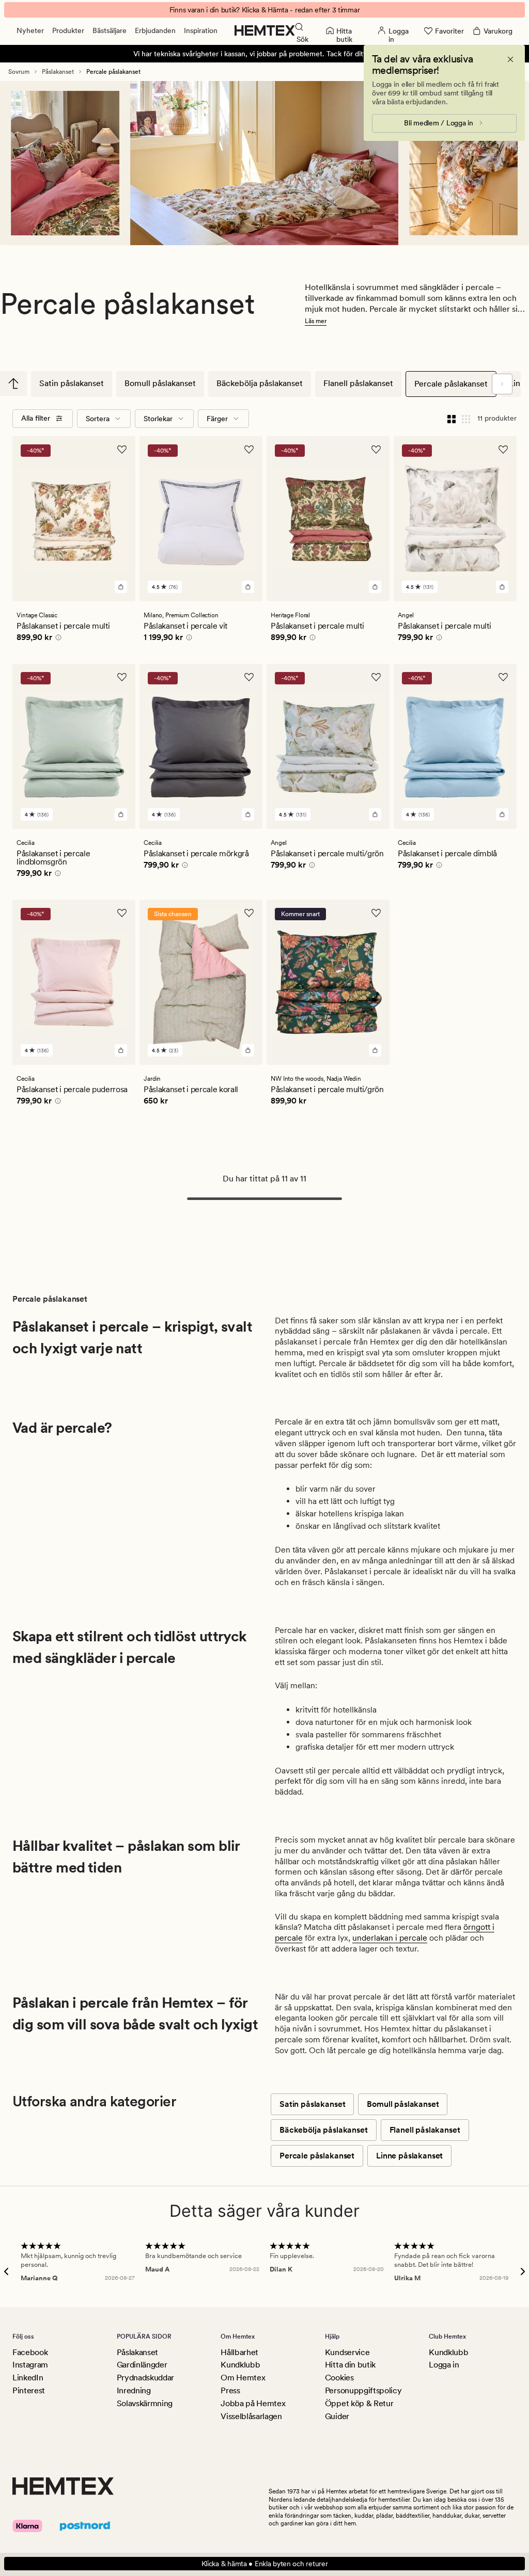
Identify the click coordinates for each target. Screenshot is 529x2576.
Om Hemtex (243, 2378)
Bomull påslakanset (160, 383)
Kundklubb (240, 2365)
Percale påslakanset (451, 384)
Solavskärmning (145, 2403)
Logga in (444, 2365)
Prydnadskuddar (146, 2378)
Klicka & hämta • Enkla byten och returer (265, 2564)
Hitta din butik (350, 2365)
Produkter (68, 30)
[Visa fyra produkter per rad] (452, 419)
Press (230, 2390)
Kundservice (347, 2352)
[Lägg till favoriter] (122, 450)
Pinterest (29, 2390)
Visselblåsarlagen (251, 2416)
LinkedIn (28, 2378)
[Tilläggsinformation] (57, 639)
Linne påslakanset (409, 2156)
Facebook (30, 2352)
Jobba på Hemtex (253, 2403)
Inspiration (201, 30)
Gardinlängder (142, 2365)
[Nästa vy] (502, 384)
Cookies (339, 2378)
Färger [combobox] (217, 419)
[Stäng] (510, 59)
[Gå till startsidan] (265, 30)
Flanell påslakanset (358, 383)
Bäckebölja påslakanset (260, 383)
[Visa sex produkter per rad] (466, 419)
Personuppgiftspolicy (363, 2390)
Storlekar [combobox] (158, 419)
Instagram (30, 2365)
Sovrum (19, 72)
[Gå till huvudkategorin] (13, 383)
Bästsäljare (110, 30)
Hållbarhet (239, 2352)
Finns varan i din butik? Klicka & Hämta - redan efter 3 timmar (265, 10)
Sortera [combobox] (98, 419)
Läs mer (316, 321)
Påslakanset (58, 72)
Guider (337, 2416)
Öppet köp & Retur (359, 2403)
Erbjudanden (155, 30)
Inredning (134, 2390)
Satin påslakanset (72, 383)
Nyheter (30, 30)
